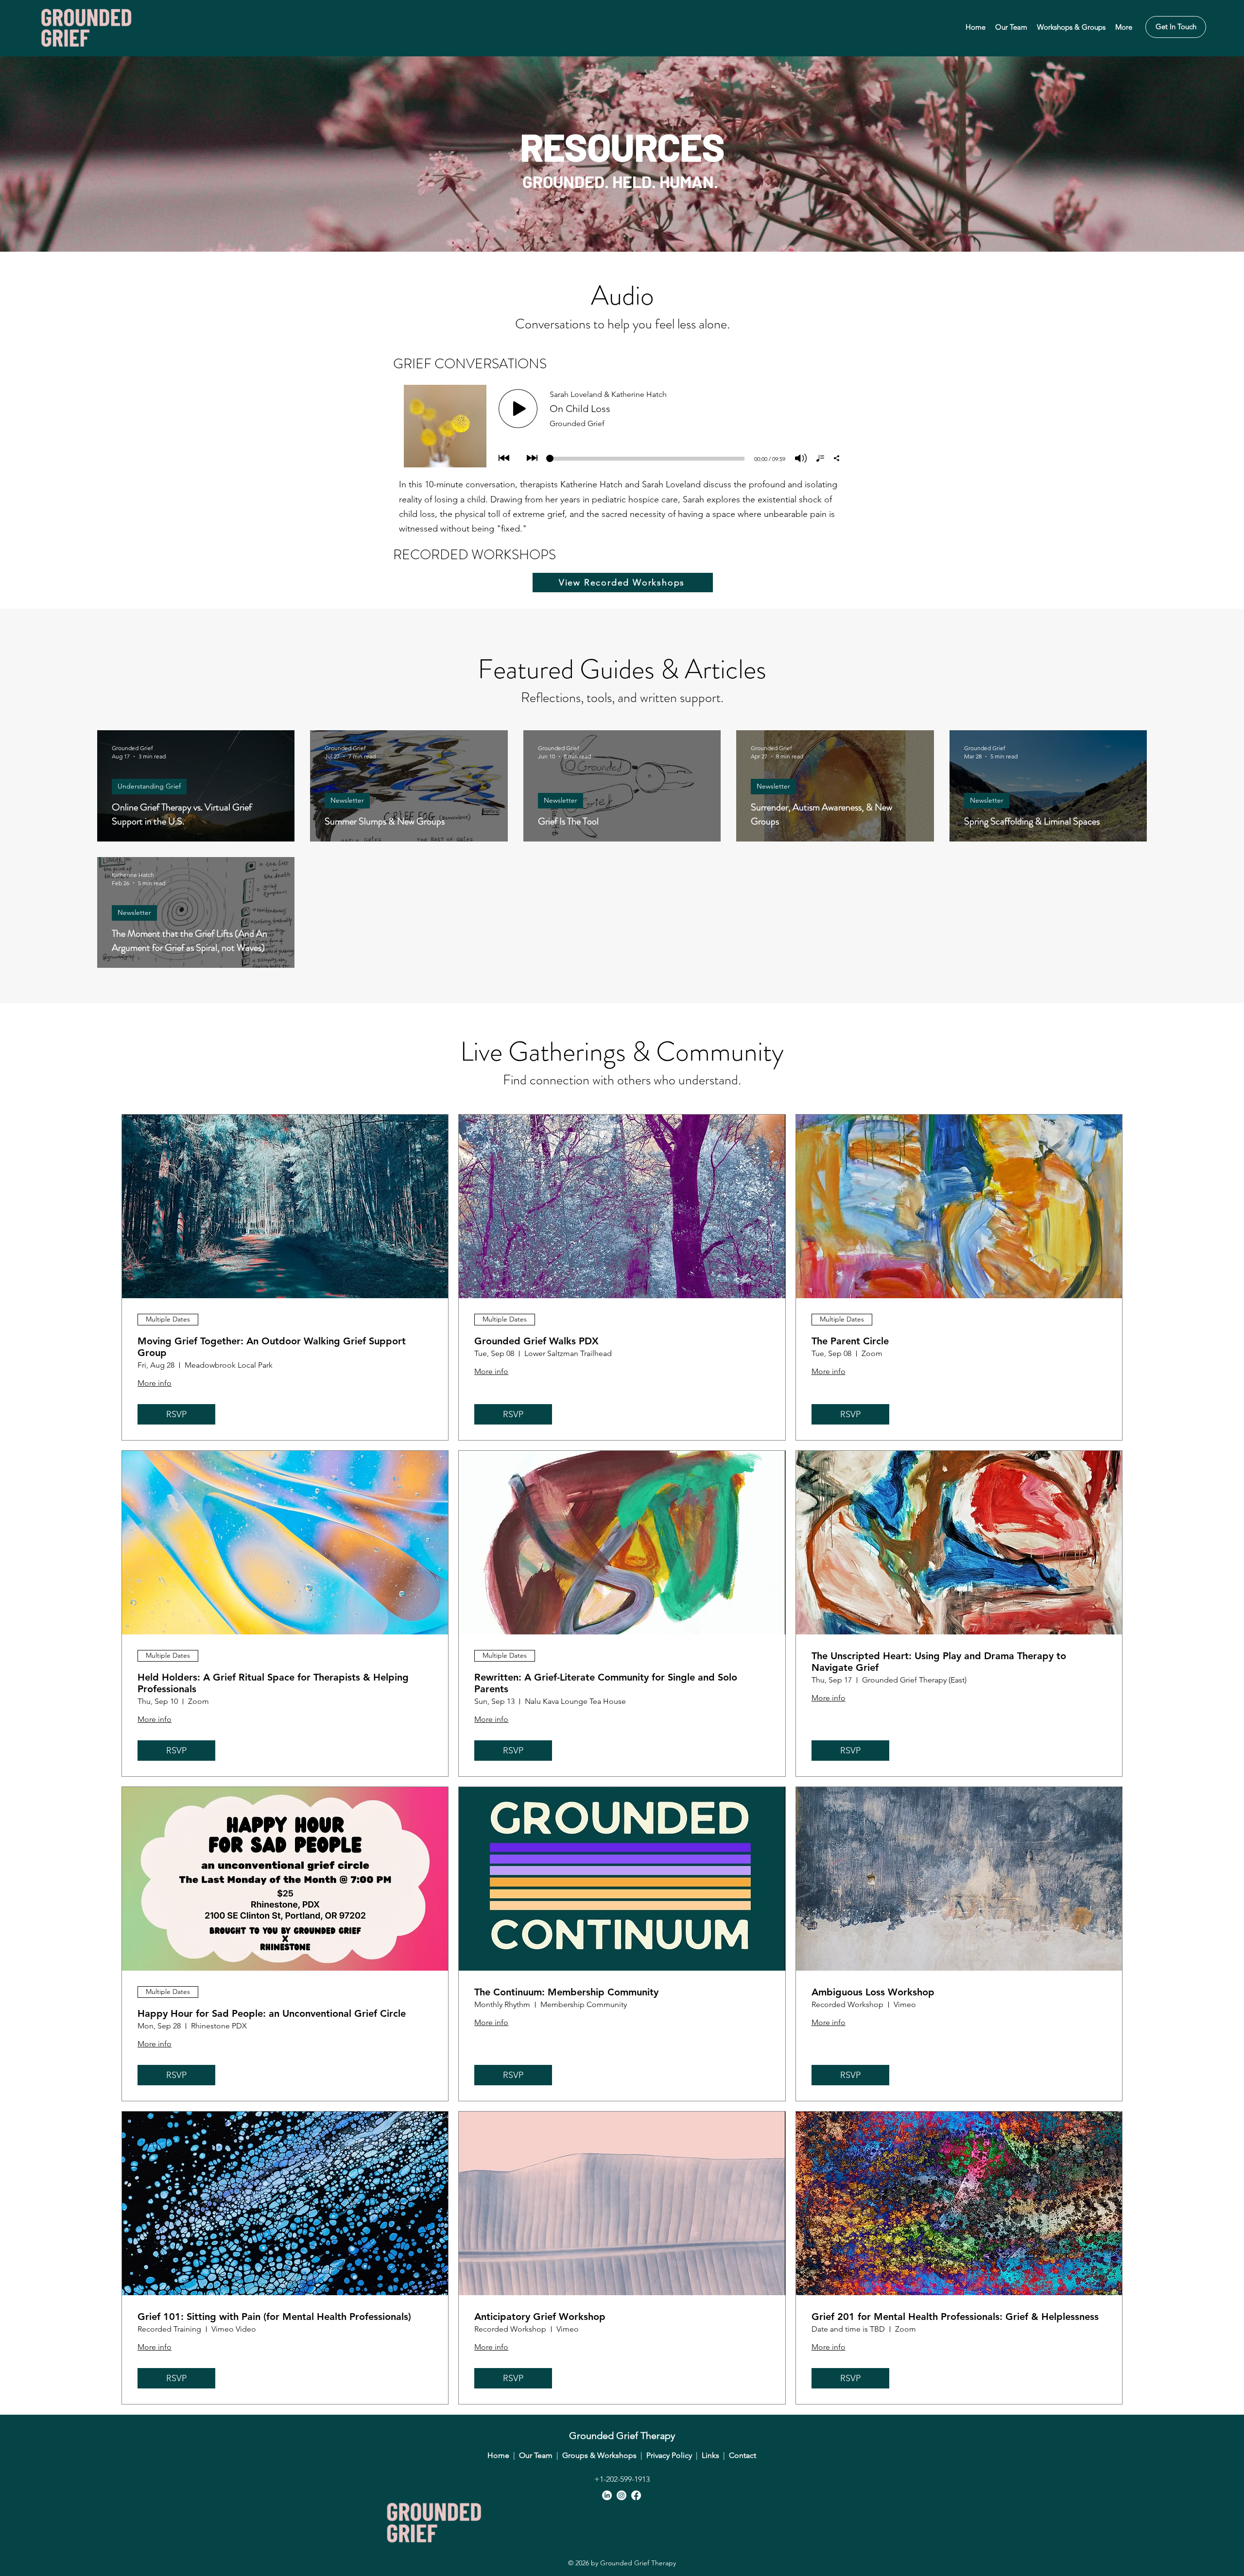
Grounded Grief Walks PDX (536, 1341)
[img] (86, 48)
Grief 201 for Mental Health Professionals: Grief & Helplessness (955, 2317)
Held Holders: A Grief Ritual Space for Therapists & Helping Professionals (273, 1683)
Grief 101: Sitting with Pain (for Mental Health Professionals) (274, 2317)
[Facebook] (636, 2495)
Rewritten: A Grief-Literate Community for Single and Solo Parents (606, 1683)
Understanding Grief (149, 786)
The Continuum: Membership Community (566, 1992)
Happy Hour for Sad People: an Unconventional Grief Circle (272, 2013)
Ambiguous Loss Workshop (873, 1992)
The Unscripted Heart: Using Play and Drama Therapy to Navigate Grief (939, 1662)
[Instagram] (622, 2495)
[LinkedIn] (607, 2495)
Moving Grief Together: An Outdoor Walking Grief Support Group (272, 1347)
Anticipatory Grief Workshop (540, 2317)
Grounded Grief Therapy (622, 2436)
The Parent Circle (850, 1341)
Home (498, 2455)
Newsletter (347, 800)
